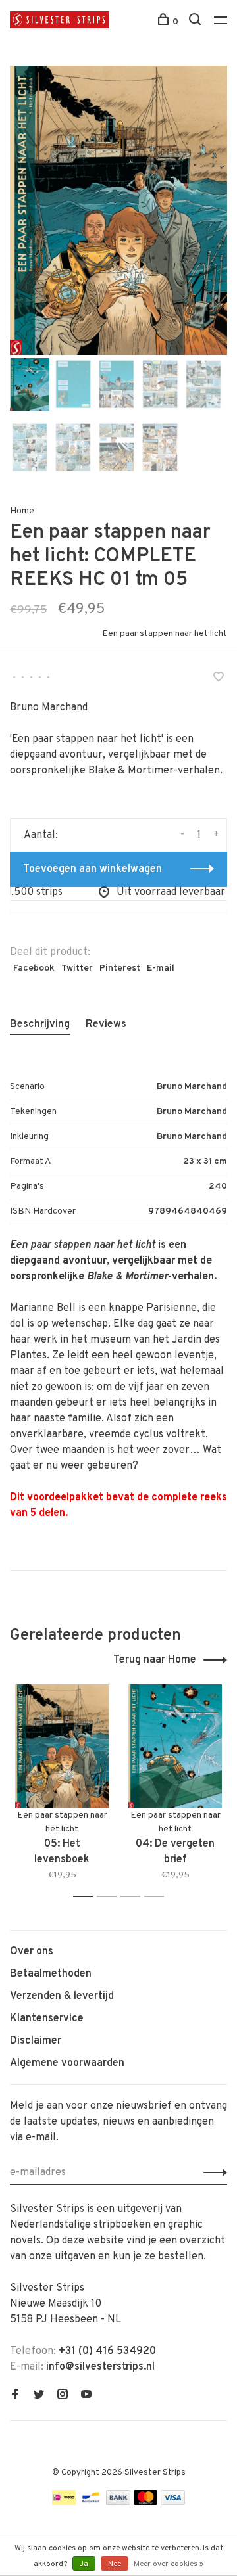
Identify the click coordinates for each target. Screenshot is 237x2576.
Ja (84, 2564)
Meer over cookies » (169, 2564)
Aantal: (41, 835)
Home (22, 511)
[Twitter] (39, 2396)
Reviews (106, 1024)
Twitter (77, 968)
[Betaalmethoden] (64, 2502)
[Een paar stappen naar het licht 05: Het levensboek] (62, 1746)
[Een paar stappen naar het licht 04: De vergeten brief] (175, 1746)
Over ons (32, 1952)
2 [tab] (110, 1897)
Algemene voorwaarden (67, 2063)
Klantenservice (47, 2019)
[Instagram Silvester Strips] (63, 2396)
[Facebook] (15, 2396)
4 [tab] (158, 1897)
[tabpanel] (118, 210)
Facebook (34, 968)
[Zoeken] (197, 22)
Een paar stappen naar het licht (165, 634)
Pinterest (120, 968)
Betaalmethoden (51, 1974)
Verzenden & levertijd (62, 1996)
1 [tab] (87, 1897)
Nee (115, 2564)
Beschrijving (40, 1024)
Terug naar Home (155, 1660)
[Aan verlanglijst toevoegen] (219, 679)
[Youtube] (86, 2396)
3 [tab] (134, 1897)
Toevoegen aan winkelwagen (92, 869)
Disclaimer (36, 2041)
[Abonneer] (212, 2173)
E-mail (161, 968)
